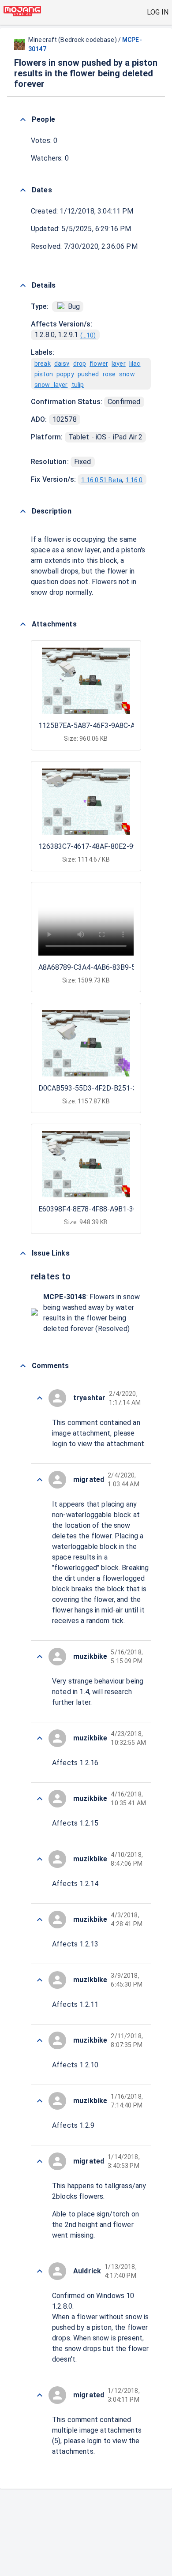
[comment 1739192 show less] (40, 2040)
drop (80, 364)
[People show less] (23, 120)
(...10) (88, 335)
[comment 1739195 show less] (40, 1859)
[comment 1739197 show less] (40, 1738)
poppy (65, 374)
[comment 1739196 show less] (40, 1799)
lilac (135, 364)
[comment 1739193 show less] (40, 1980)
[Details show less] (23, 285)
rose (109, 374)
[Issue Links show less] (23, 1253)
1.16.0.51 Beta (102, 480)
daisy (62, 364)
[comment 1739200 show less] (40, 1398)
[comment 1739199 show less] (40, 1480)
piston (44, 374)
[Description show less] (23, 511)
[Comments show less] (23, 1366)
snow (127, 374)
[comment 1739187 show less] (40, 2395)
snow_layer (51, 385)
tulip (78, 385)
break (43, 364)
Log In (158, 12)
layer (119, 364)
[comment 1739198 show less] (40, 1657)
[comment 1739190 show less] (40, 2161)
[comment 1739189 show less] (40, 2271)
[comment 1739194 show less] (40, 1920)
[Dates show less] (23, 190)
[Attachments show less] (23, 624)
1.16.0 (134, 480)
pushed (88, 374)
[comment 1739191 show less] (40, 2101)
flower (99, 364)
